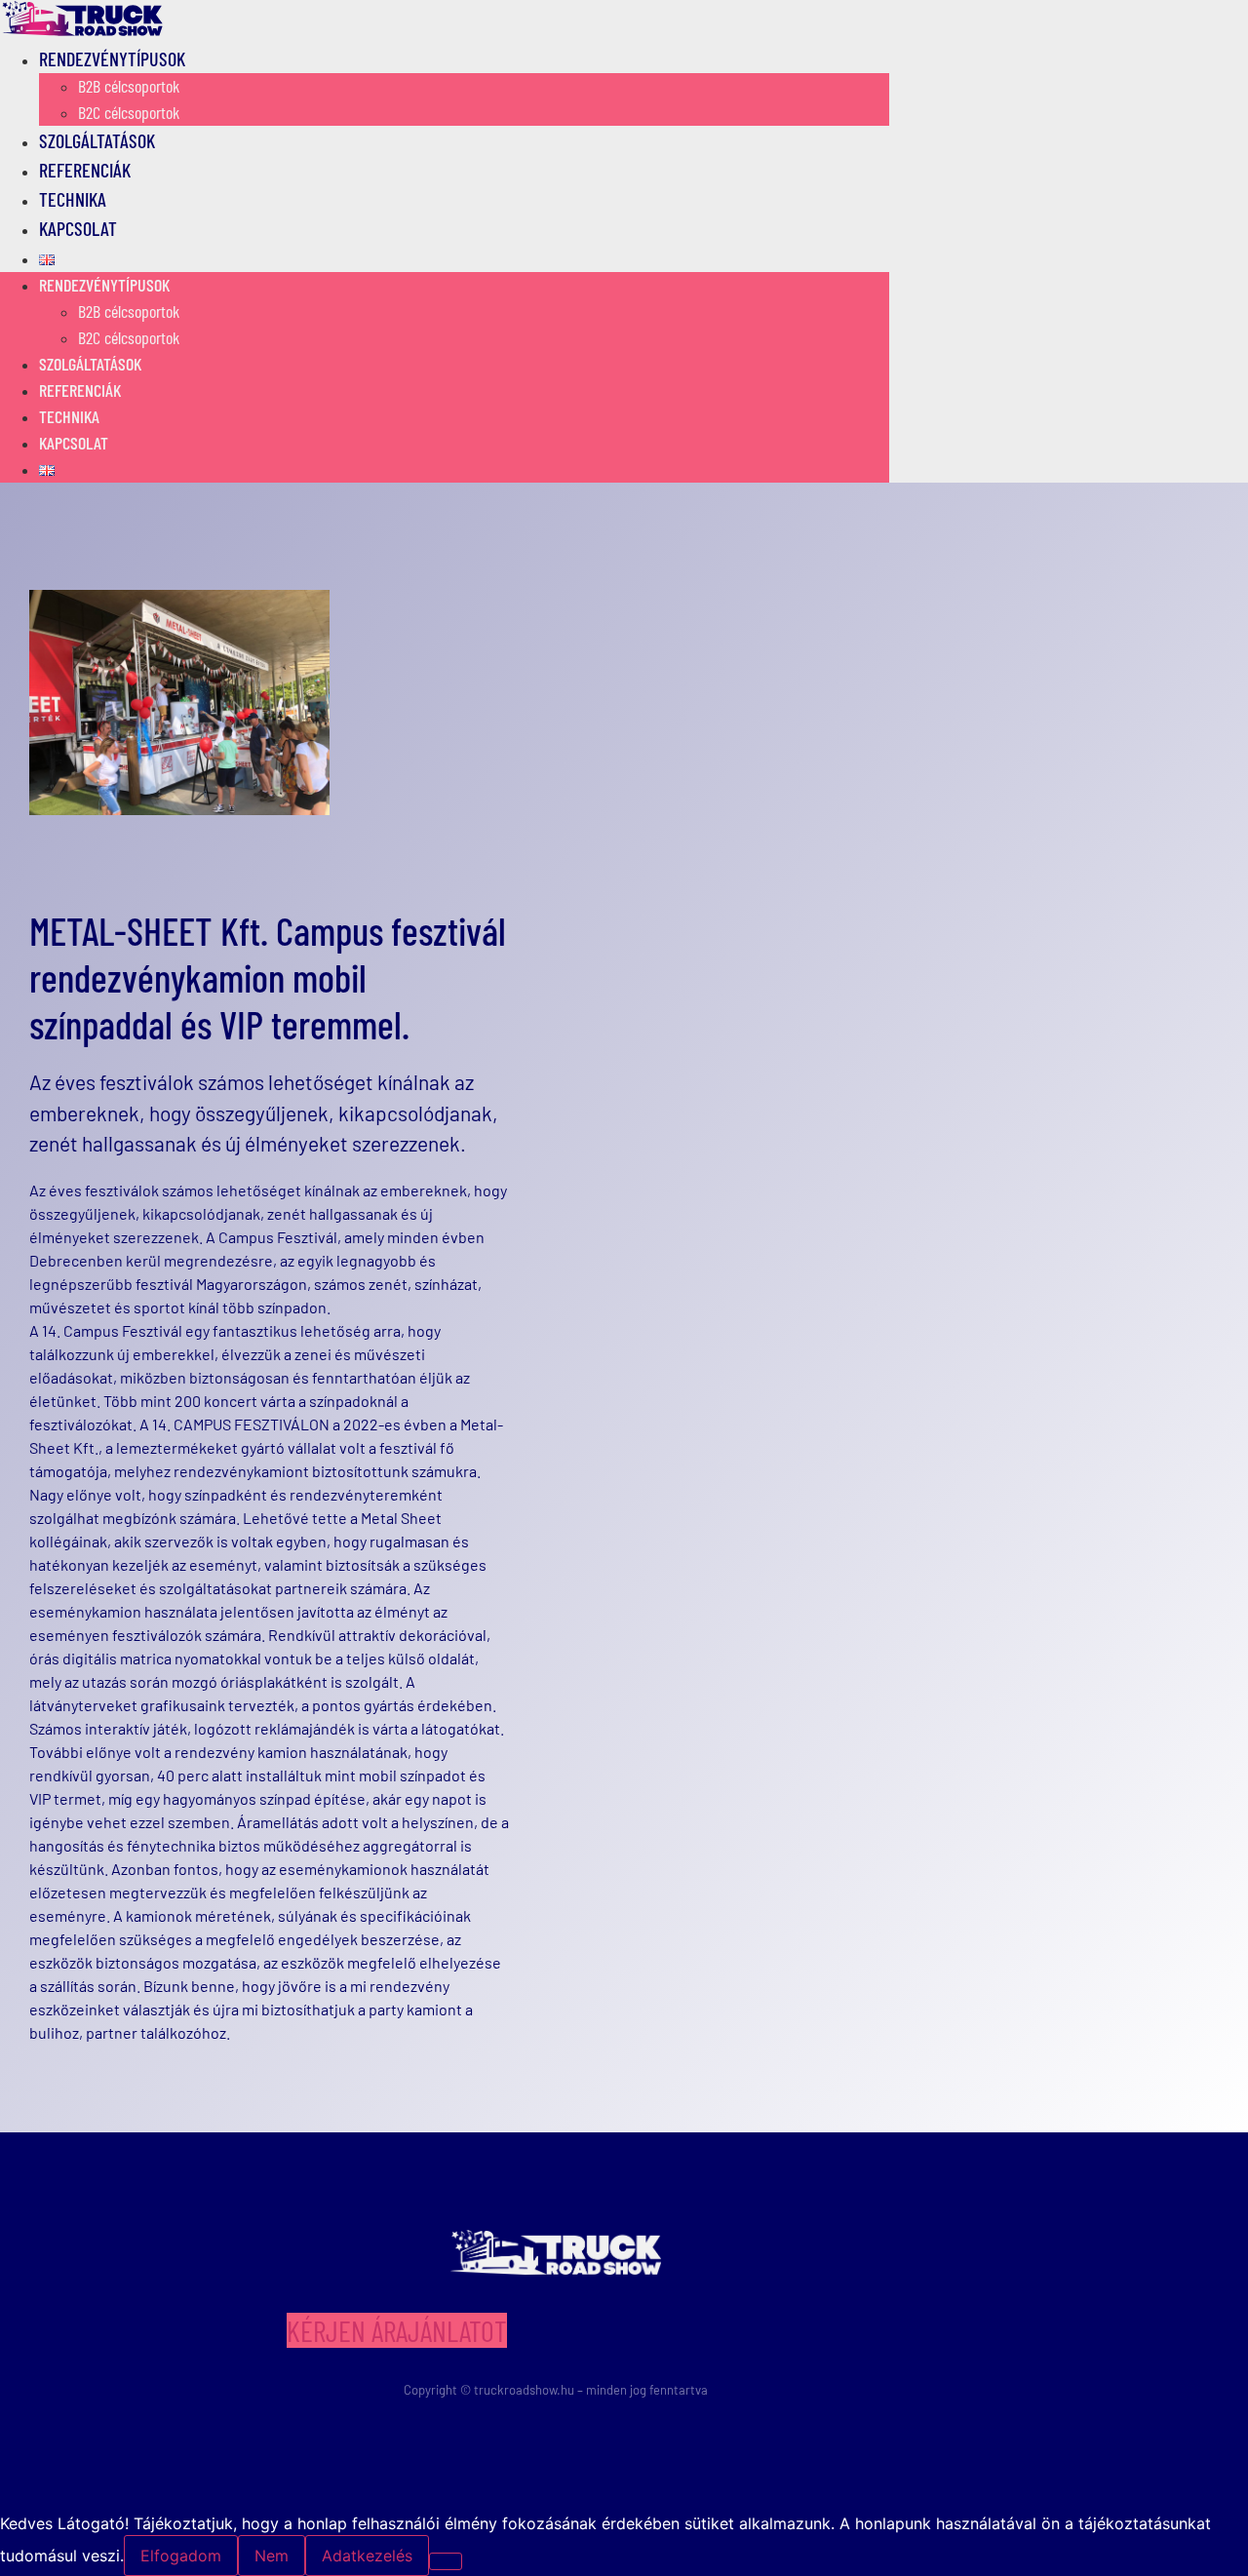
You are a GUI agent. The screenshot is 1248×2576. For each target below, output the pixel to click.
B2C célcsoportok (129, 337)
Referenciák (80, 390)
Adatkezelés (367, 2556)
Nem (272, 2556)
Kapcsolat (78, 228)
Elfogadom (181, 2556)
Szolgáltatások (90, 364)
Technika (69, 416)
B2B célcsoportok (129, 86)
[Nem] (446, 2561)
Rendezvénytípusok (112, 59)
